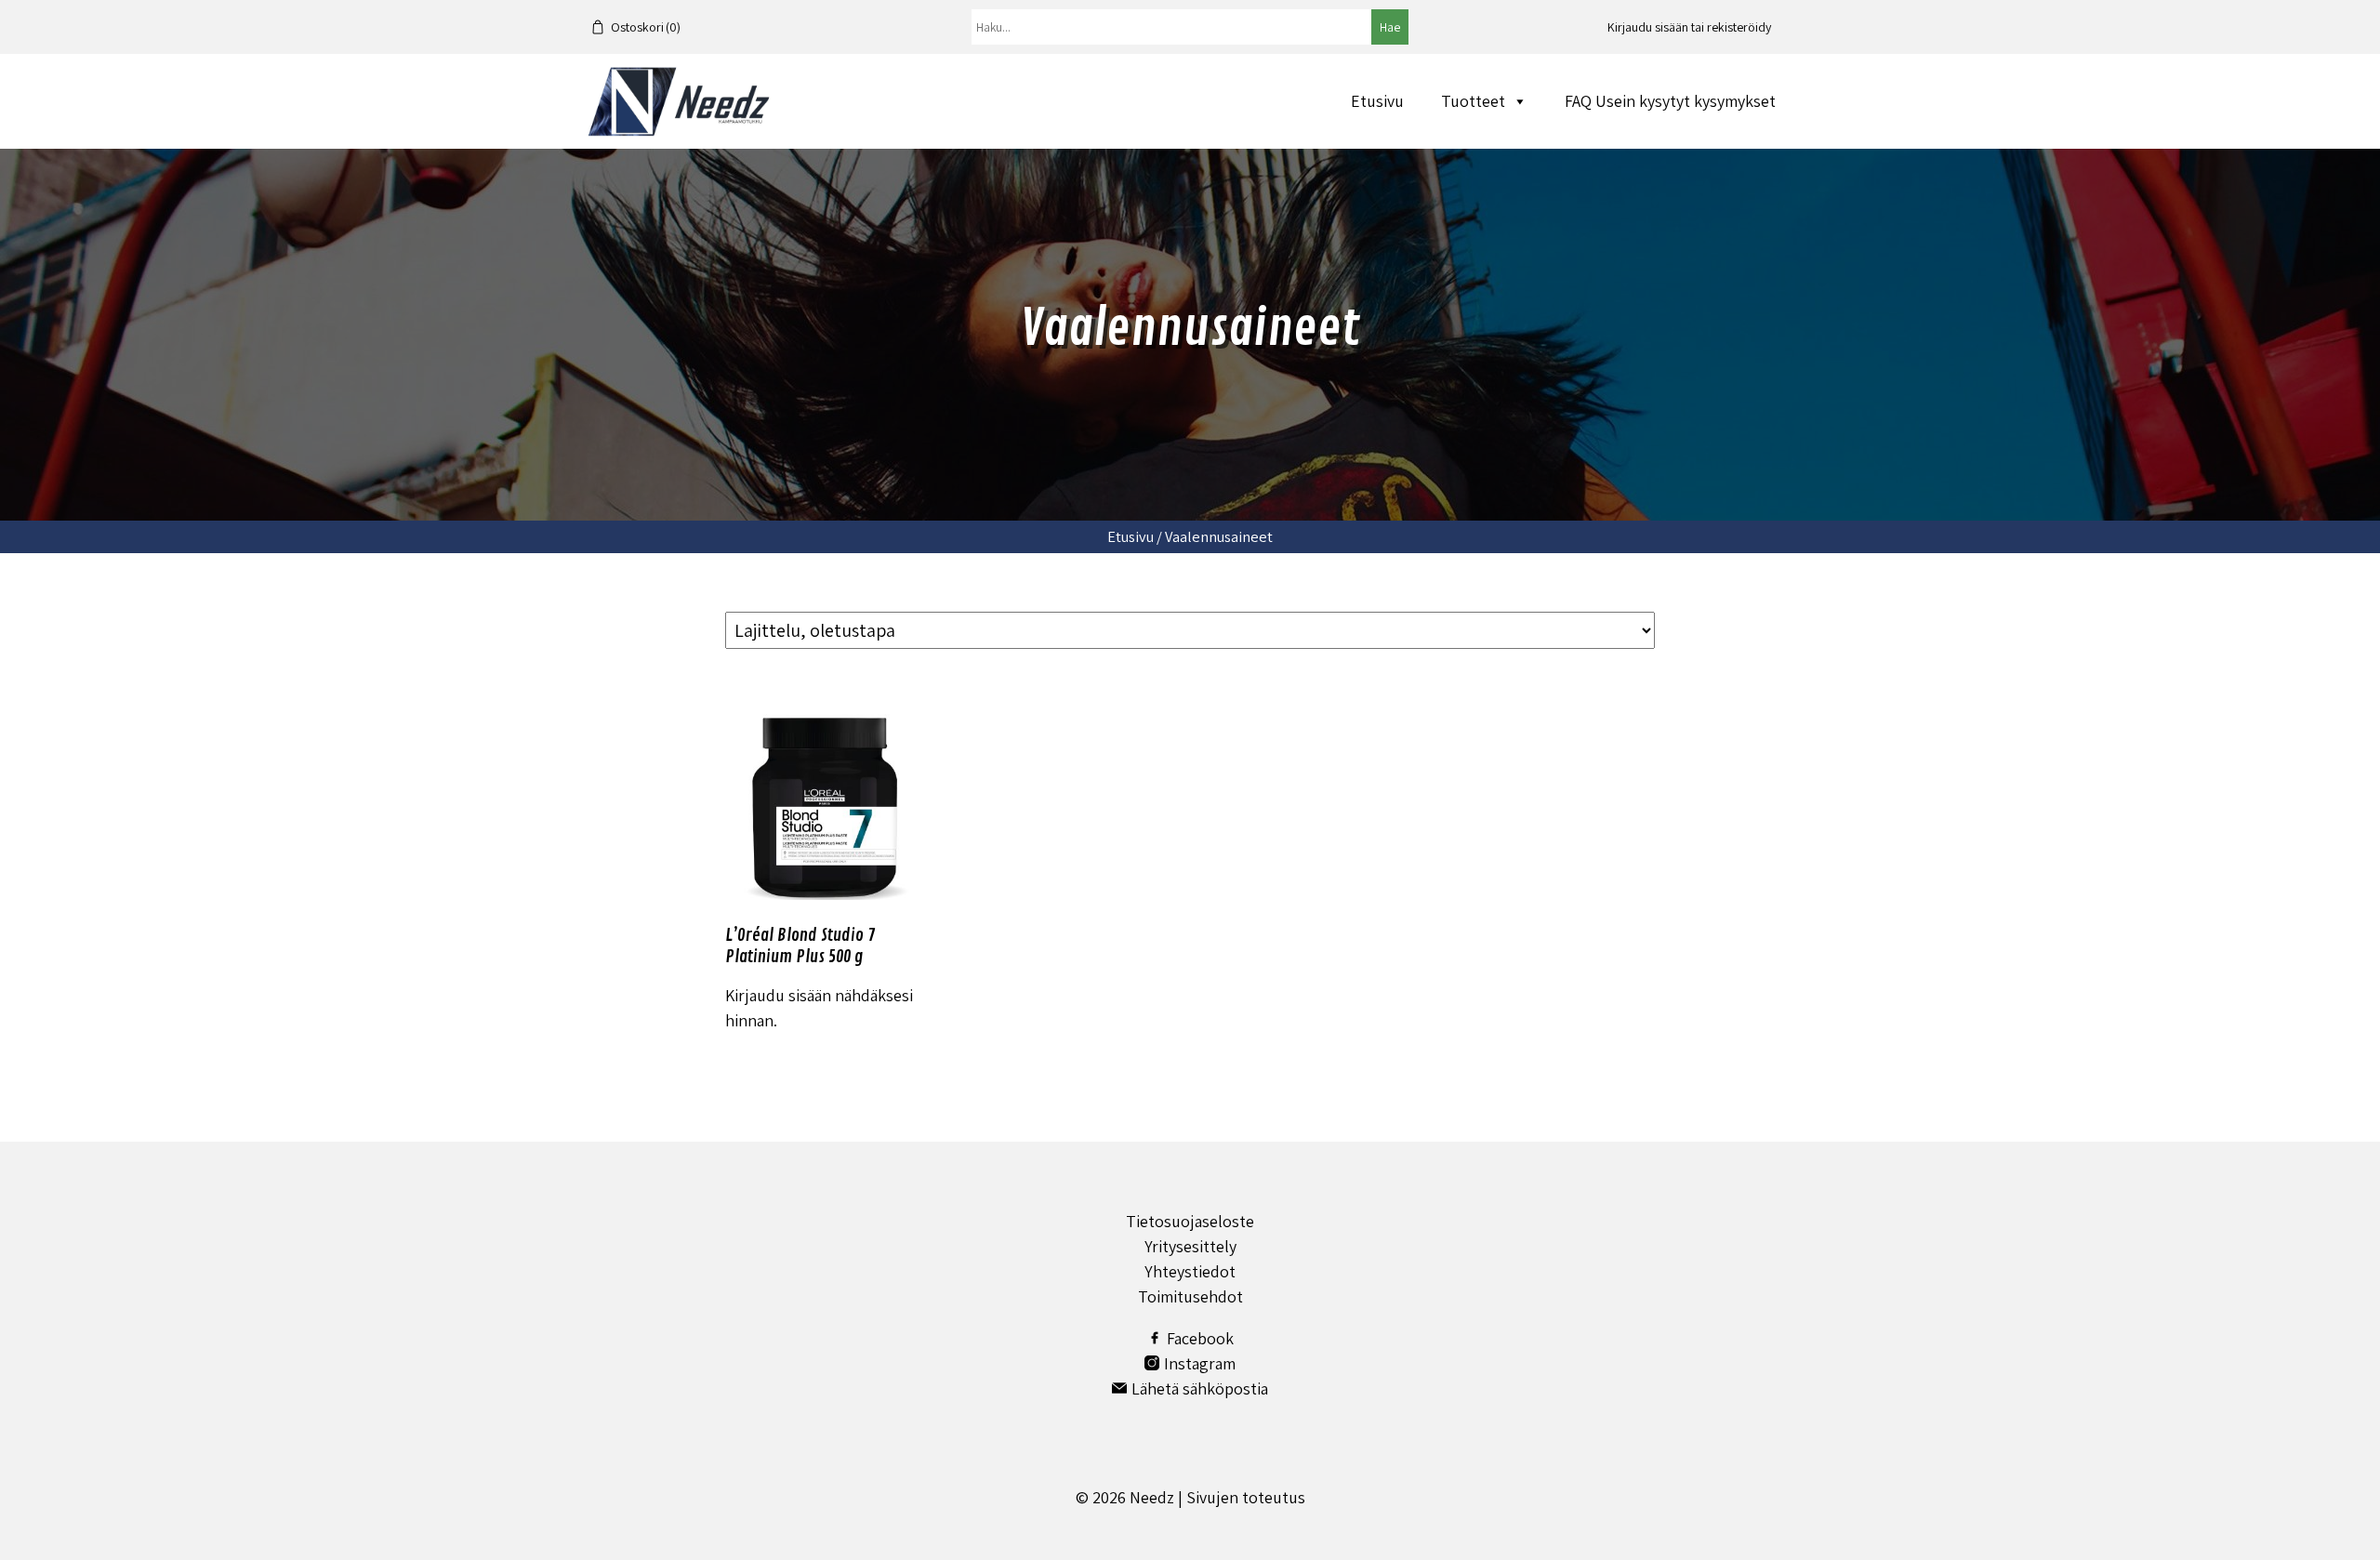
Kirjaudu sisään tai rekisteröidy (1689, 27)
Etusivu (1377, 101)
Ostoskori (646, 27)
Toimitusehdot (1190, 1296)
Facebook (1200, 1338)
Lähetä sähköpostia (1200, 1388)
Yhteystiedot (1190, 1271)
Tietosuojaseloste (1190, 1221)
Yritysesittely (1190, 1246)
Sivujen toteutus (1246, 1497)
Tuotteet (1473, 101)
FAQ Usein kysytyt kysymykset (1670, 101)
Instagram (1200, 1363)
